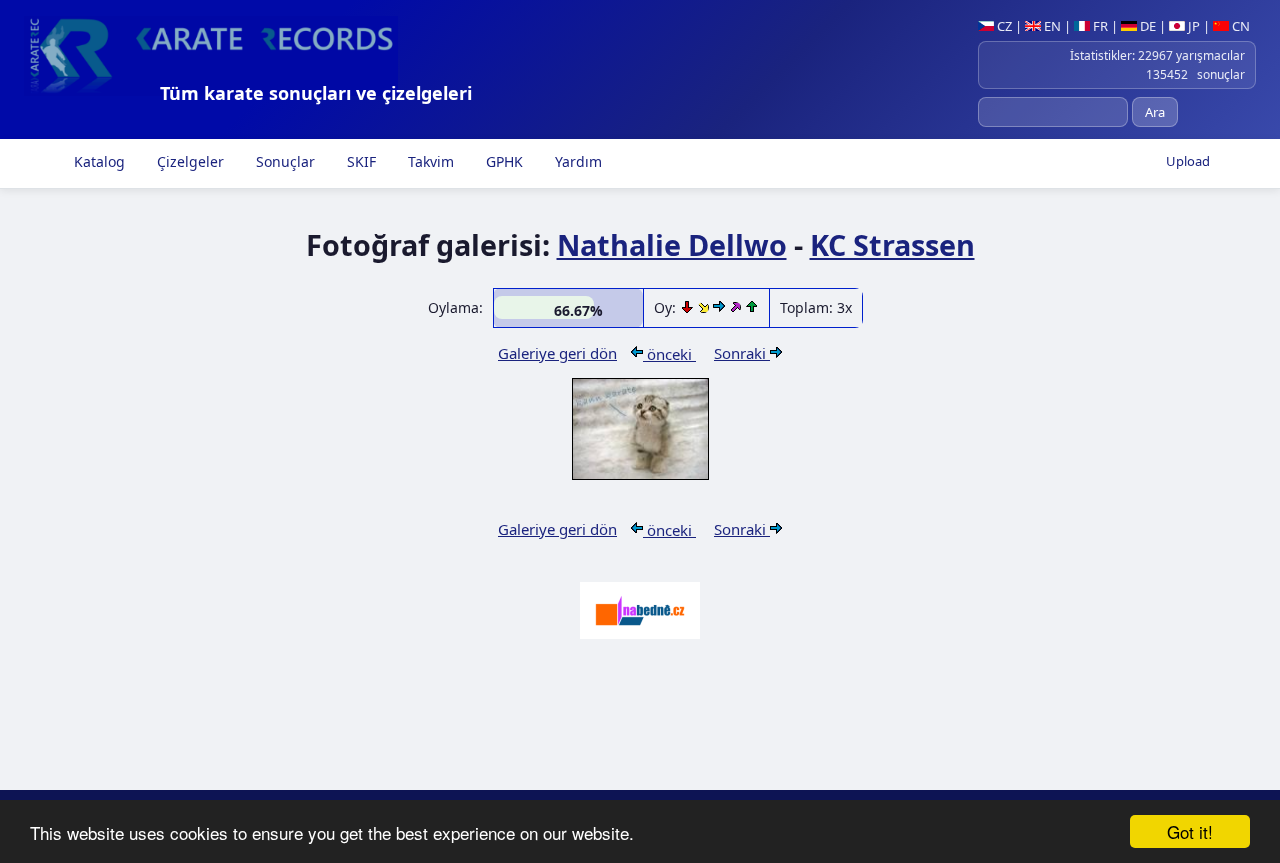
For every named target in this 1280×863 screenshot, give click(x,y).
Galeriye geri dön (557, 353)
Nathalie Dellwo (672, 244)
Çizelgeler (188, 161)
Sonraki (742, 353)
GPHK (502, 161)
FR (1099, 26)
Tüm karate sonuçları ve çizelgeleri (316, 93)
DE (1146, 26)
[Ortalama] (705, 307)
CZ (1003, 26)
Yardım (576, 161)
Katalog (97, 161)
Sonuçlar (283, 161)
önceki (669, 354)
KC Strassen (892, 244)
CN (1239, 26)
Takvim (429, 161)
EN (1051, 26)
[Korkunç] (689, 307)
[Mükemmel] (737, 307)
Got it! (1190, 831)
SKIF (359, 161)
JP (1192, 26)
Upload (1188, 161)
